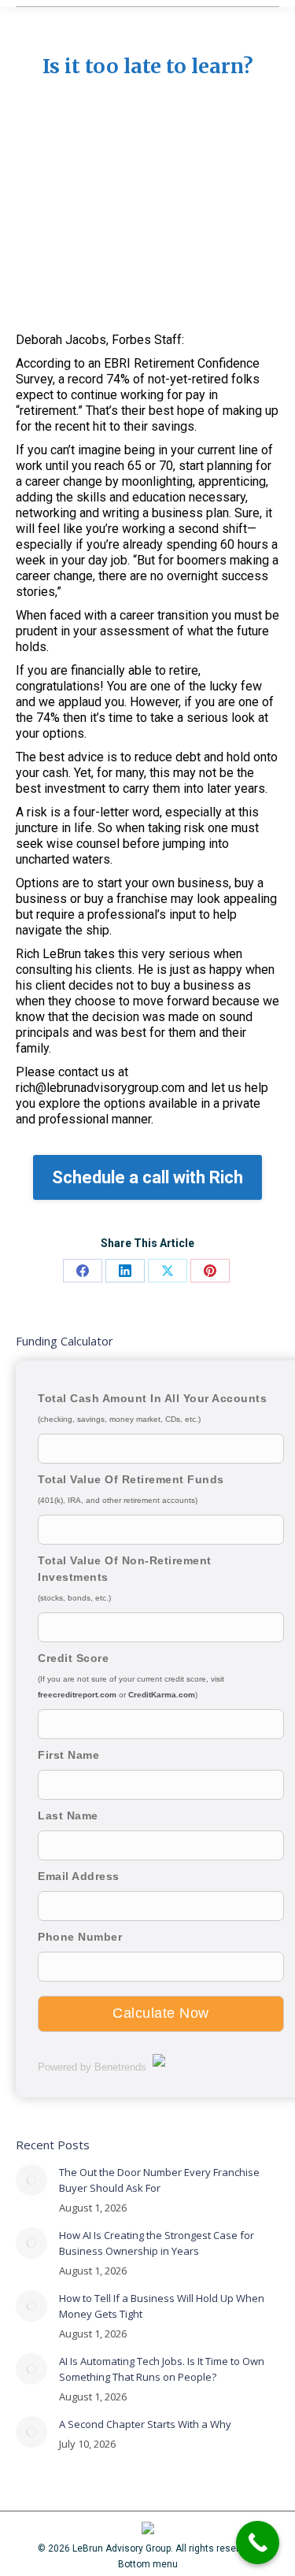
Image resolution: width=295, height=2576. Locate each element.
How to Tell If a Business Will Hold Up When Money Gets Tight (162, 2306)
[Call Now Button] (258, 2543)
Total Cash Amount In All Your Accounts (152, 1398)
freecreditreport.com (77, 1695)
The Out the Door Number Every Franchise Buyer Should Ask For (159, 2180)
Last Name (68, 1815)
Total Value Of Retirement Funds (131, 1479)
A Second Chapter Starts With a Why (145, 2424)
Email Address (79, 1876)
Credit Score (73, 1658)
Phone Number (80, 1937)
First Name (68, 1755)
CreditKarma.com (162, 1695)
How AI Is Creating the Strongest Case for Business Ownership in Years (157, 2243)
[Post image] (31, 2180)
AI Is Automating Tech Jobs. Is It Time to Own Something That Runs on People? (162, 2369)
